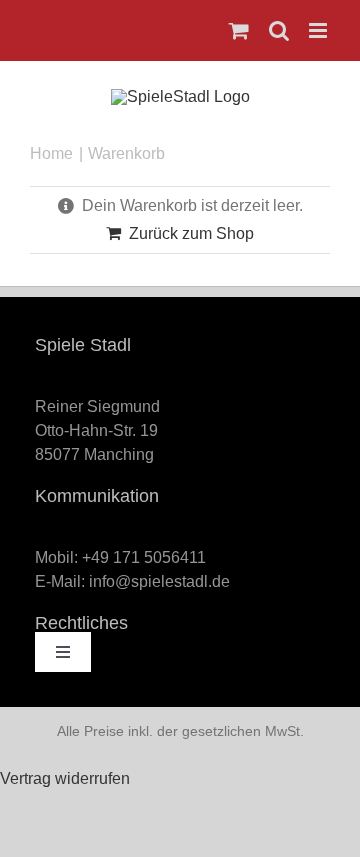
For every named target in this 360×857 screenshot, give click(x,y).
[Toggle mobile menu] (319, 30)
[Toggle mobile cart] (239, 30)
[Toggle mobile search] (279, 30)
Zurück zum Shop (191, 233)
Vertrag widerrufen (65, 778)
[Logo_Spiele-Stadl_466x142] (180, 96)
